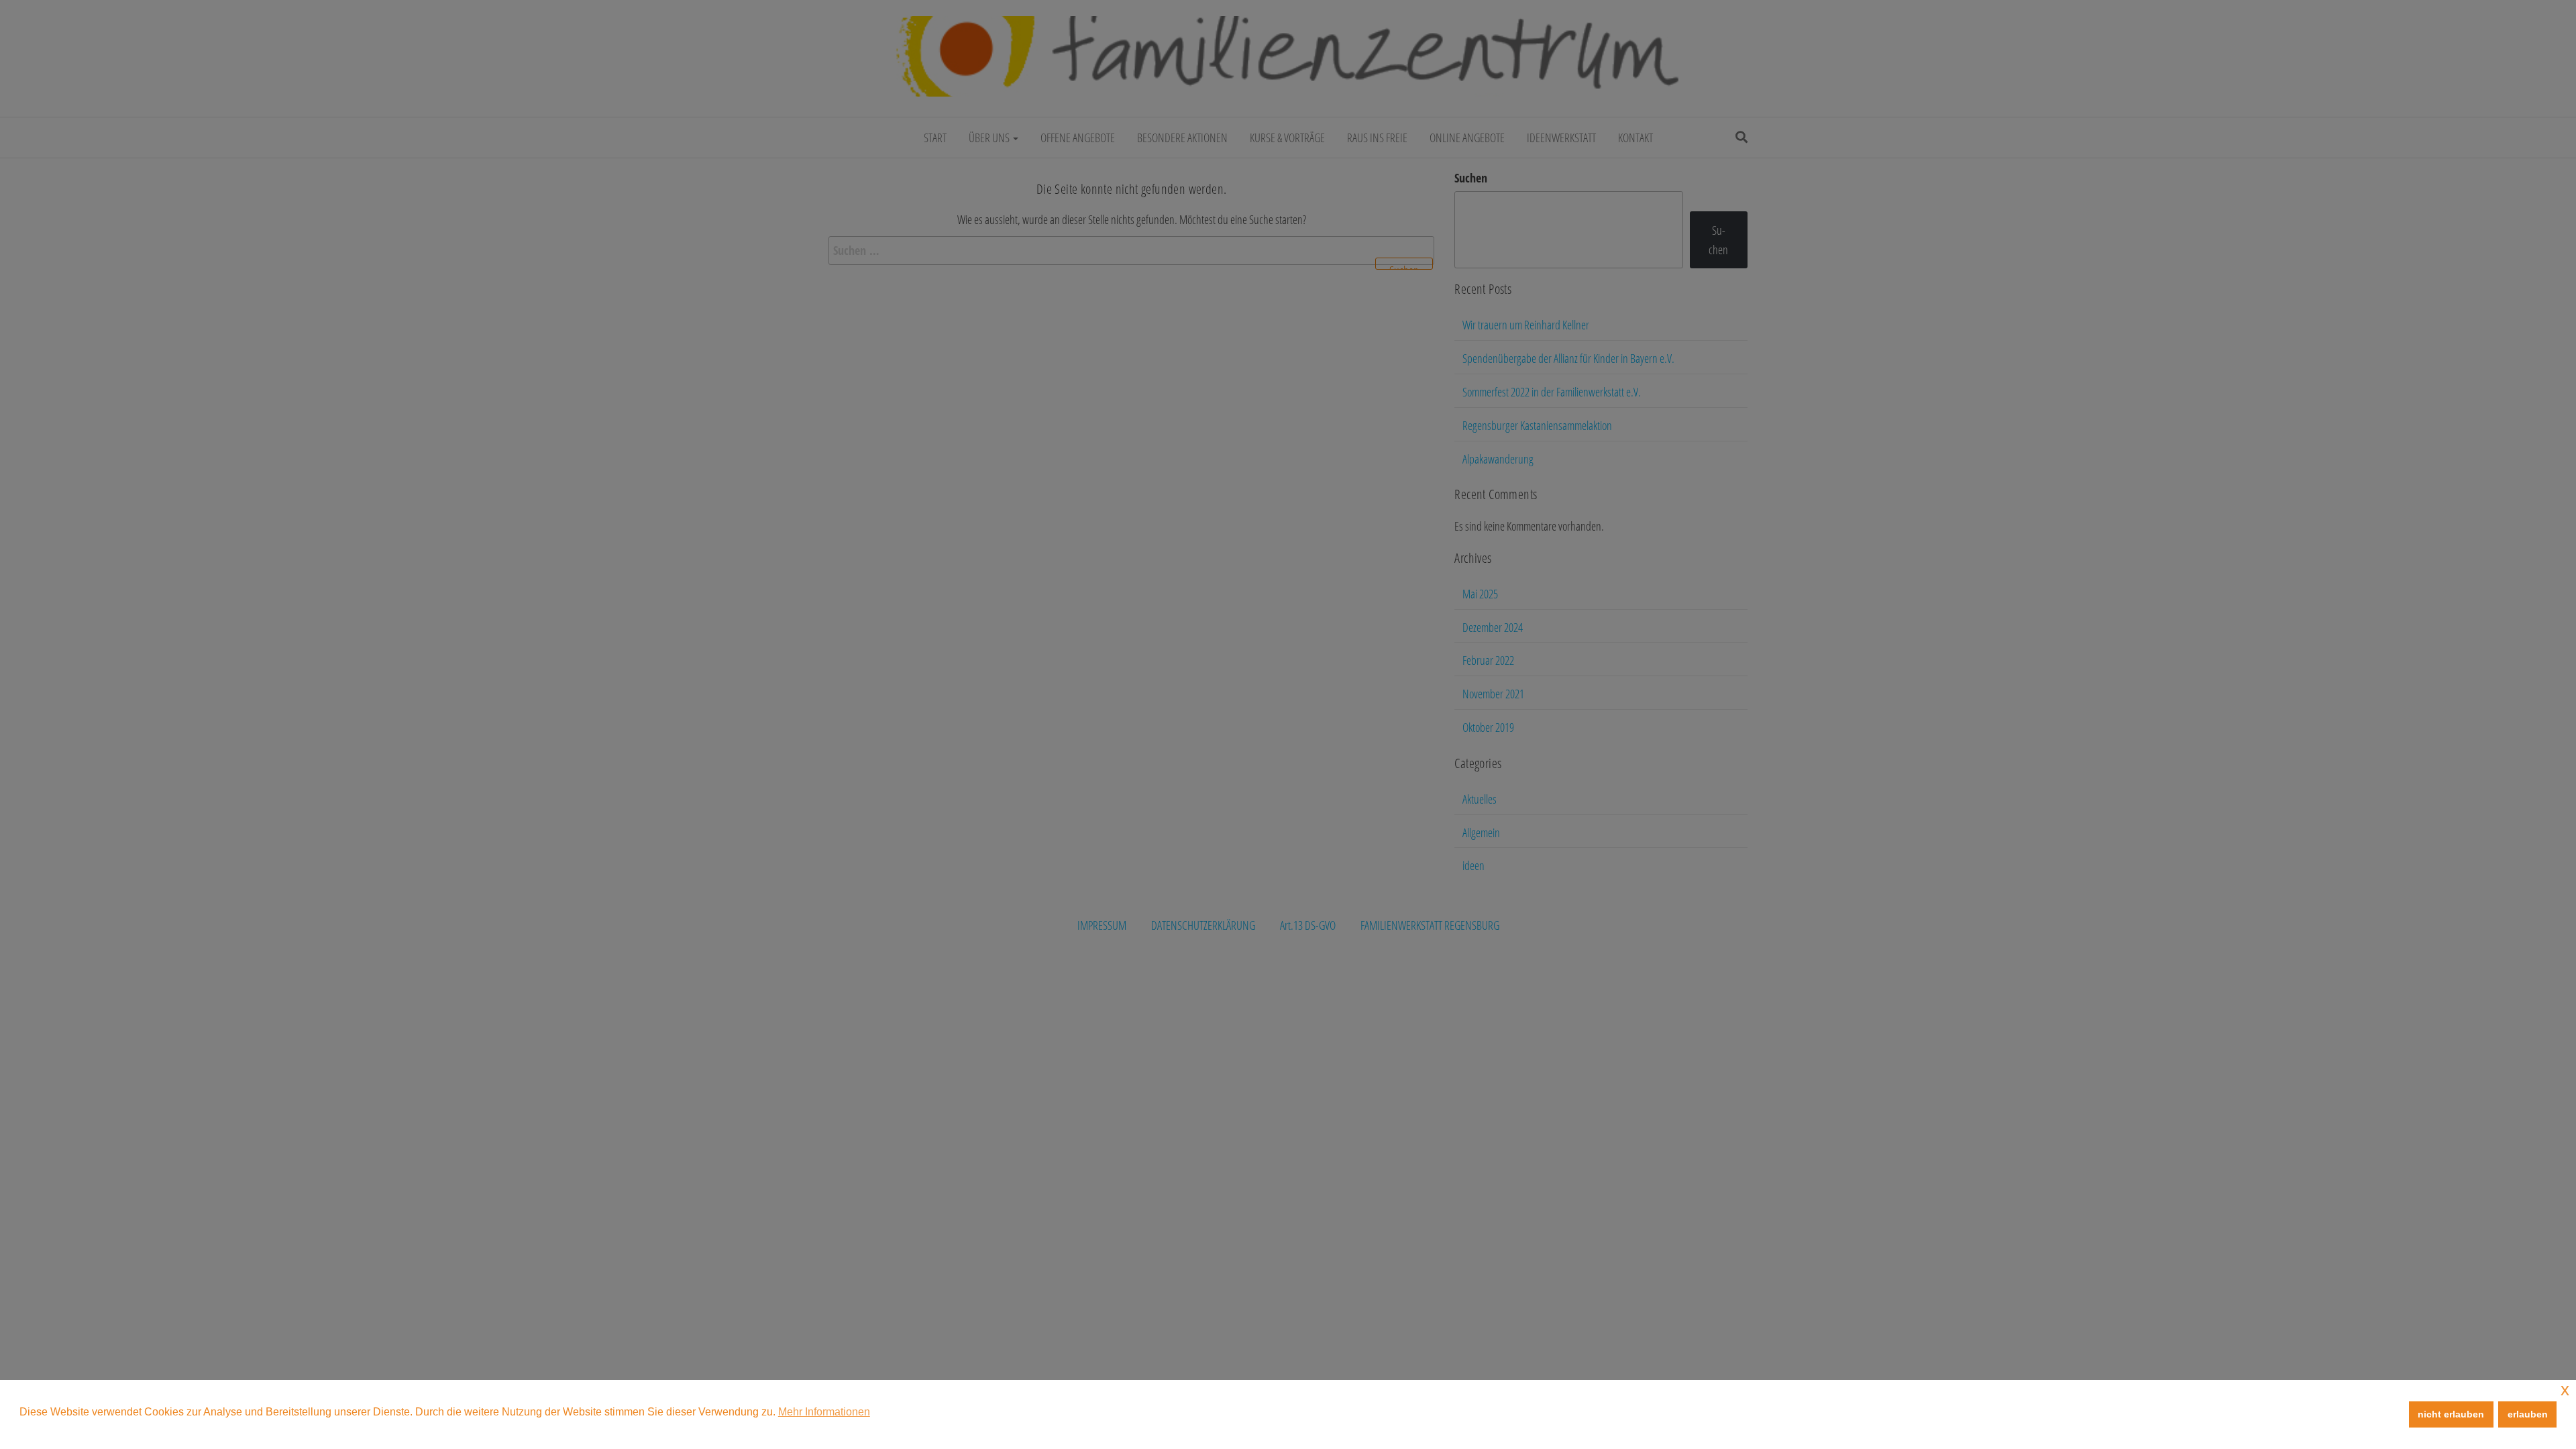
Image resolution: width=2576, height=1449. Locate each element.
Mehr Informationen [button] (824, 1412)
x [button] (2565, 1390)
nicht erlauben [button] (2451, 1414)
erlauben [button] (2528, 1414)
